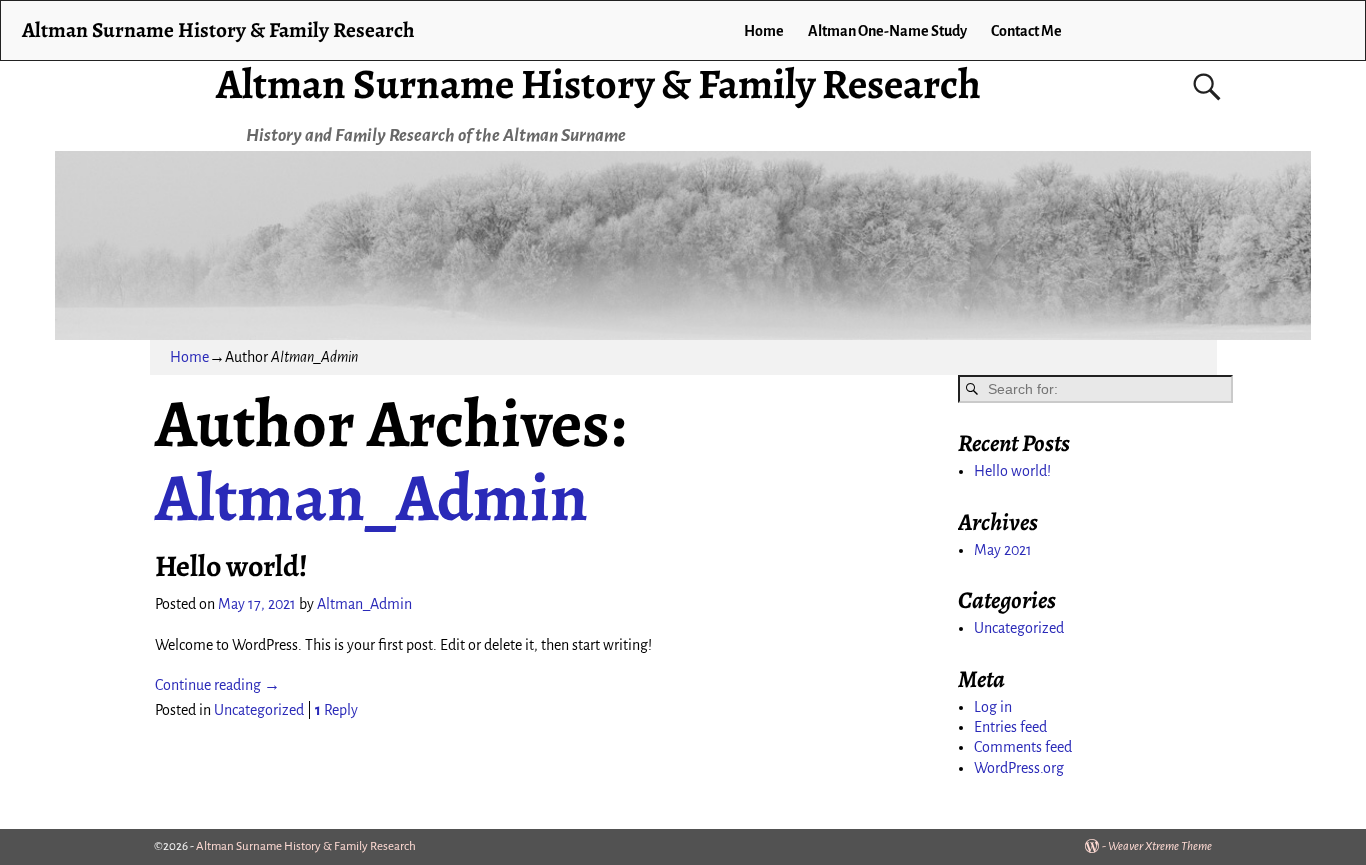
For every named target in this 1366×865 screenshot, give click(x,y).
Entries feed (1010, 727)
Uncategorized (259, 710)
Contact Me (1026, 31)
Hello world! (231, 566)
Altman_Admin (371, 497)
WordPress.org (1019, 768)
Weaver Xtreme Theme (1160, 846)
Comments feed (1023, 747)
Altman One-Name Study (887, 31)
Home (764, 31)
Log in (993, 707)
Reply (336, 710)
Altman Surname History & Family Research (598, 83)
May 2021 (1003, 550)
